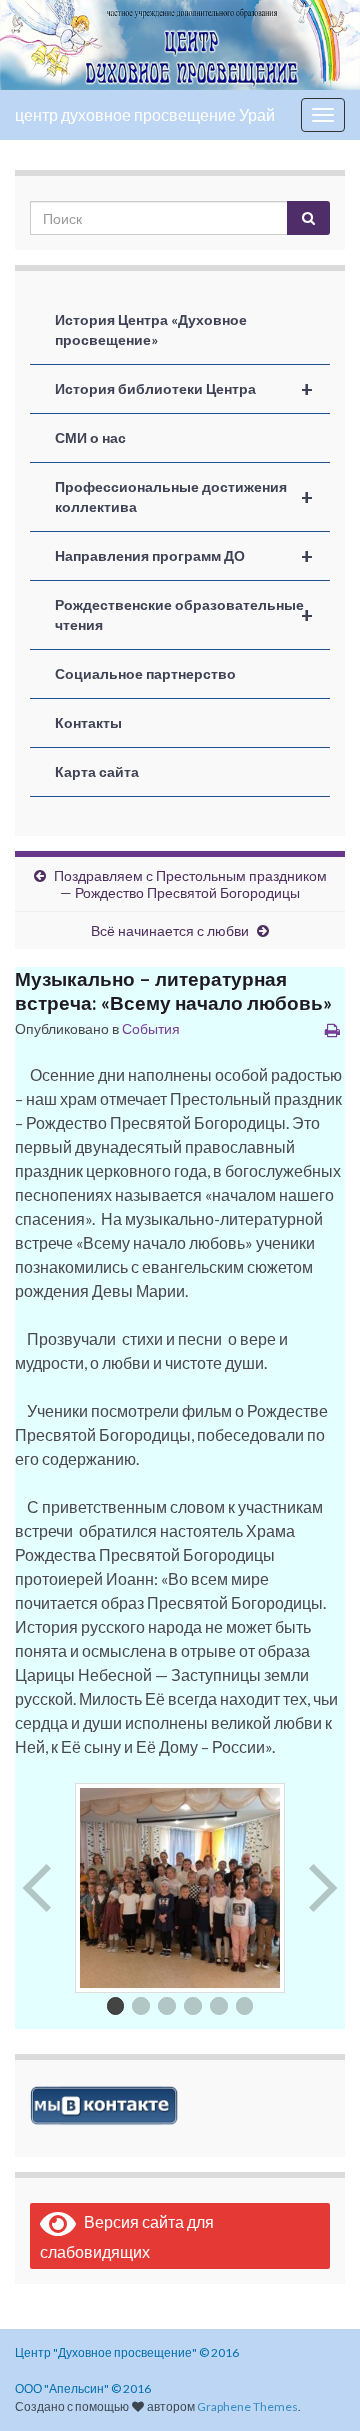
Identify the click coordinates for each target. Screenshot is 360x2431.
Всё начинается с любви (170, 930)
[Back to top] (315, 2386)
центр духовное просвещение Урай (145, 114)
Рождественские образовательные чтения (184, 614)
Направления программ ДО (184, 556)
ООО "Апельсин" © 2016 (83, 2388)
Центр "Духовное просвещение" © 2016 (127, 2352)
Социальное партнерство (145, 673)
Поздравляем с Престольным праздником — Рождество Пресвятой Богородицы (190, 884)
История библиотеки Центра (184, 389)
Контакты (88, 722)
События (151, 1028)
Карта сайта (97, 771)
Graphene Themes (247, 2406)
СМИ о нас (90, 437)
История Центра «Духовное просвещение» (151, 329)
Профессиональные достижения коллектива (184, 496)
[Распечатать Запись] (332, 1029)
